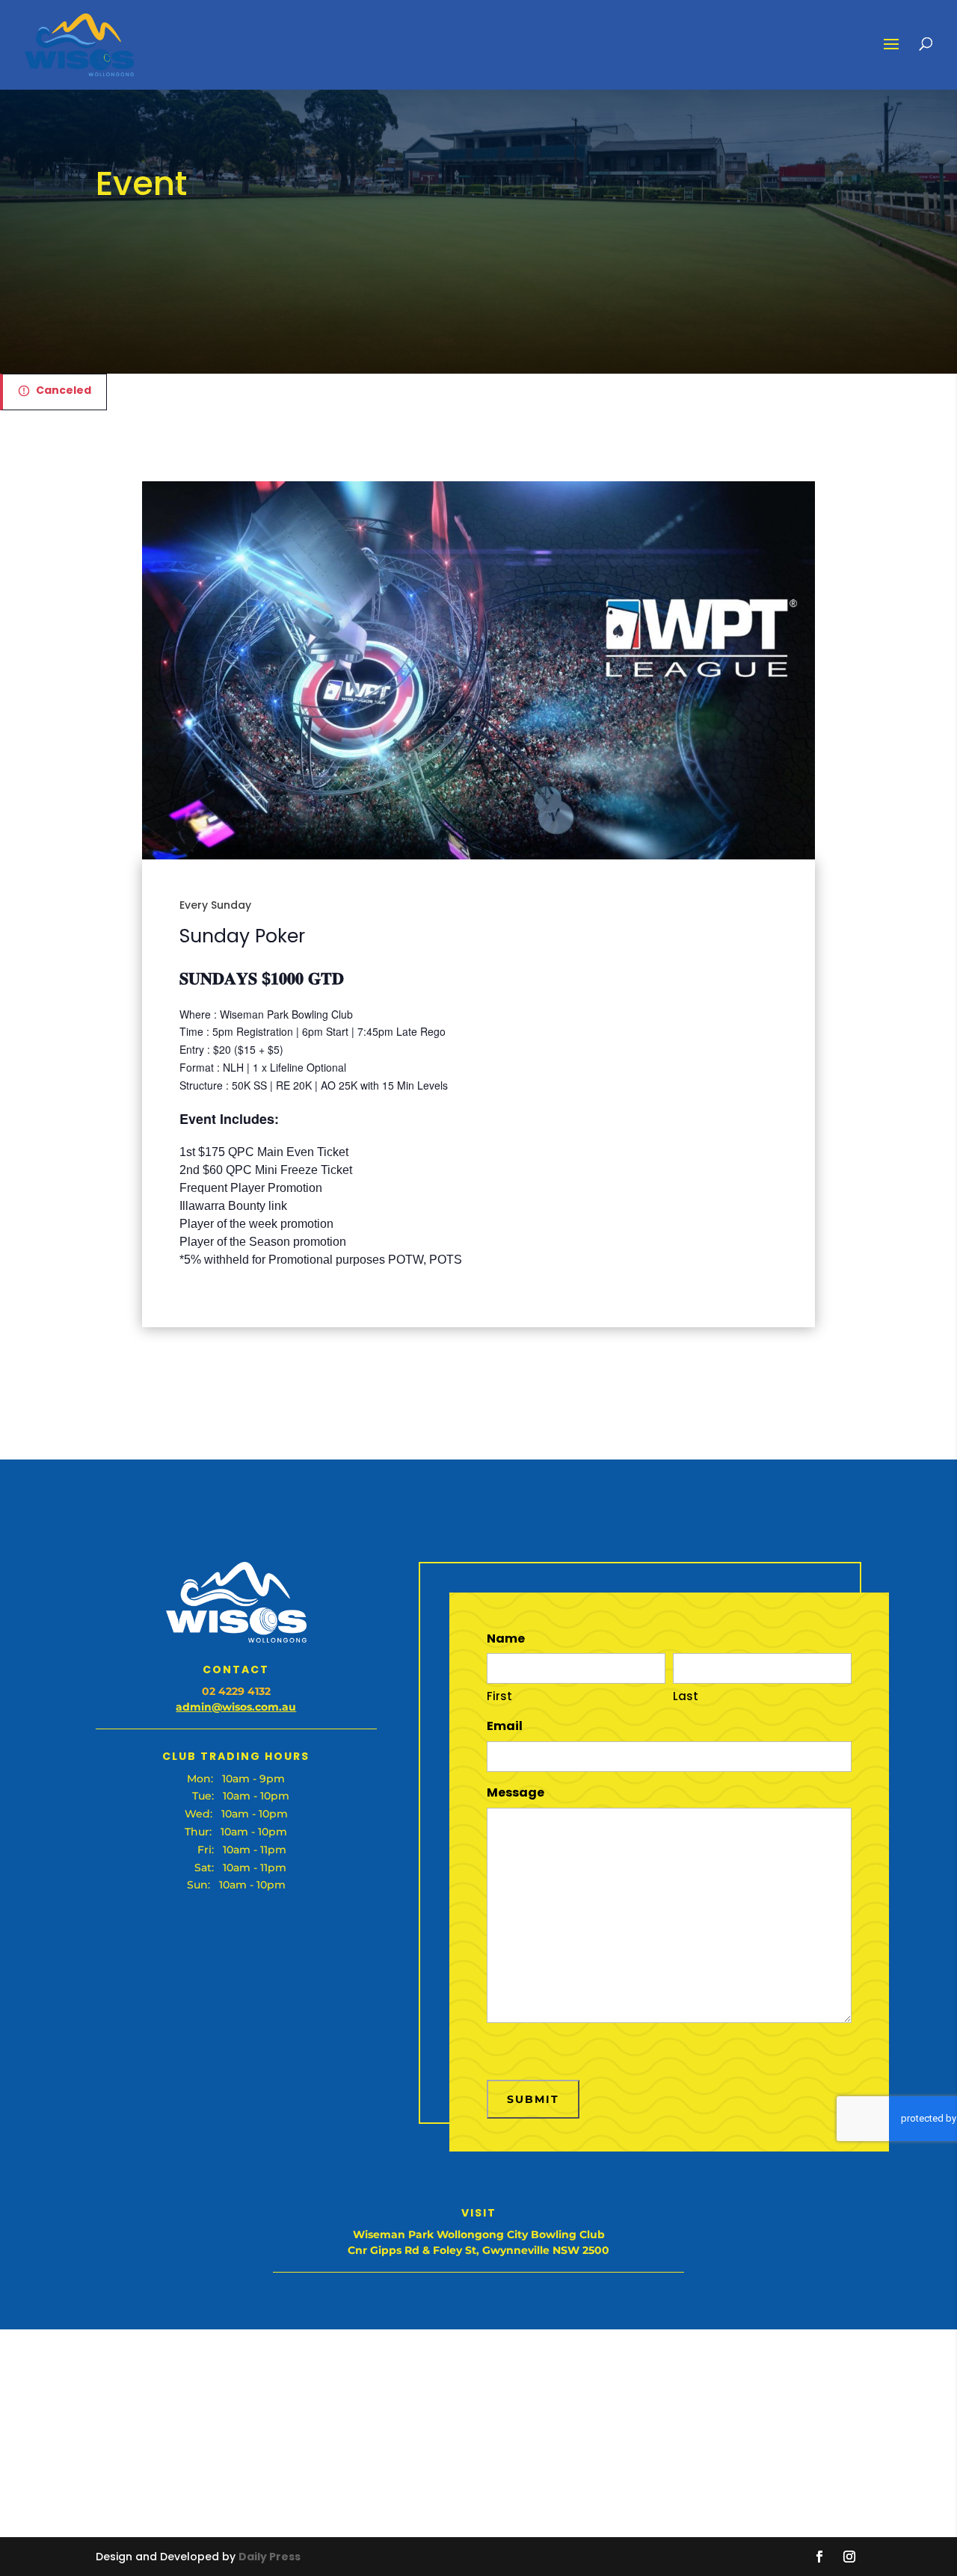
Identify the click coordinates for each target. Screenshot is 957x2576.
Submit (533, 2099)
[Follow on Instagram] (849, 2557)
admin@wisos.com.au (236, 1707)
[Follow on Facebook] (819, 2557)
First (499, 1696)
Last (686, 1696)
